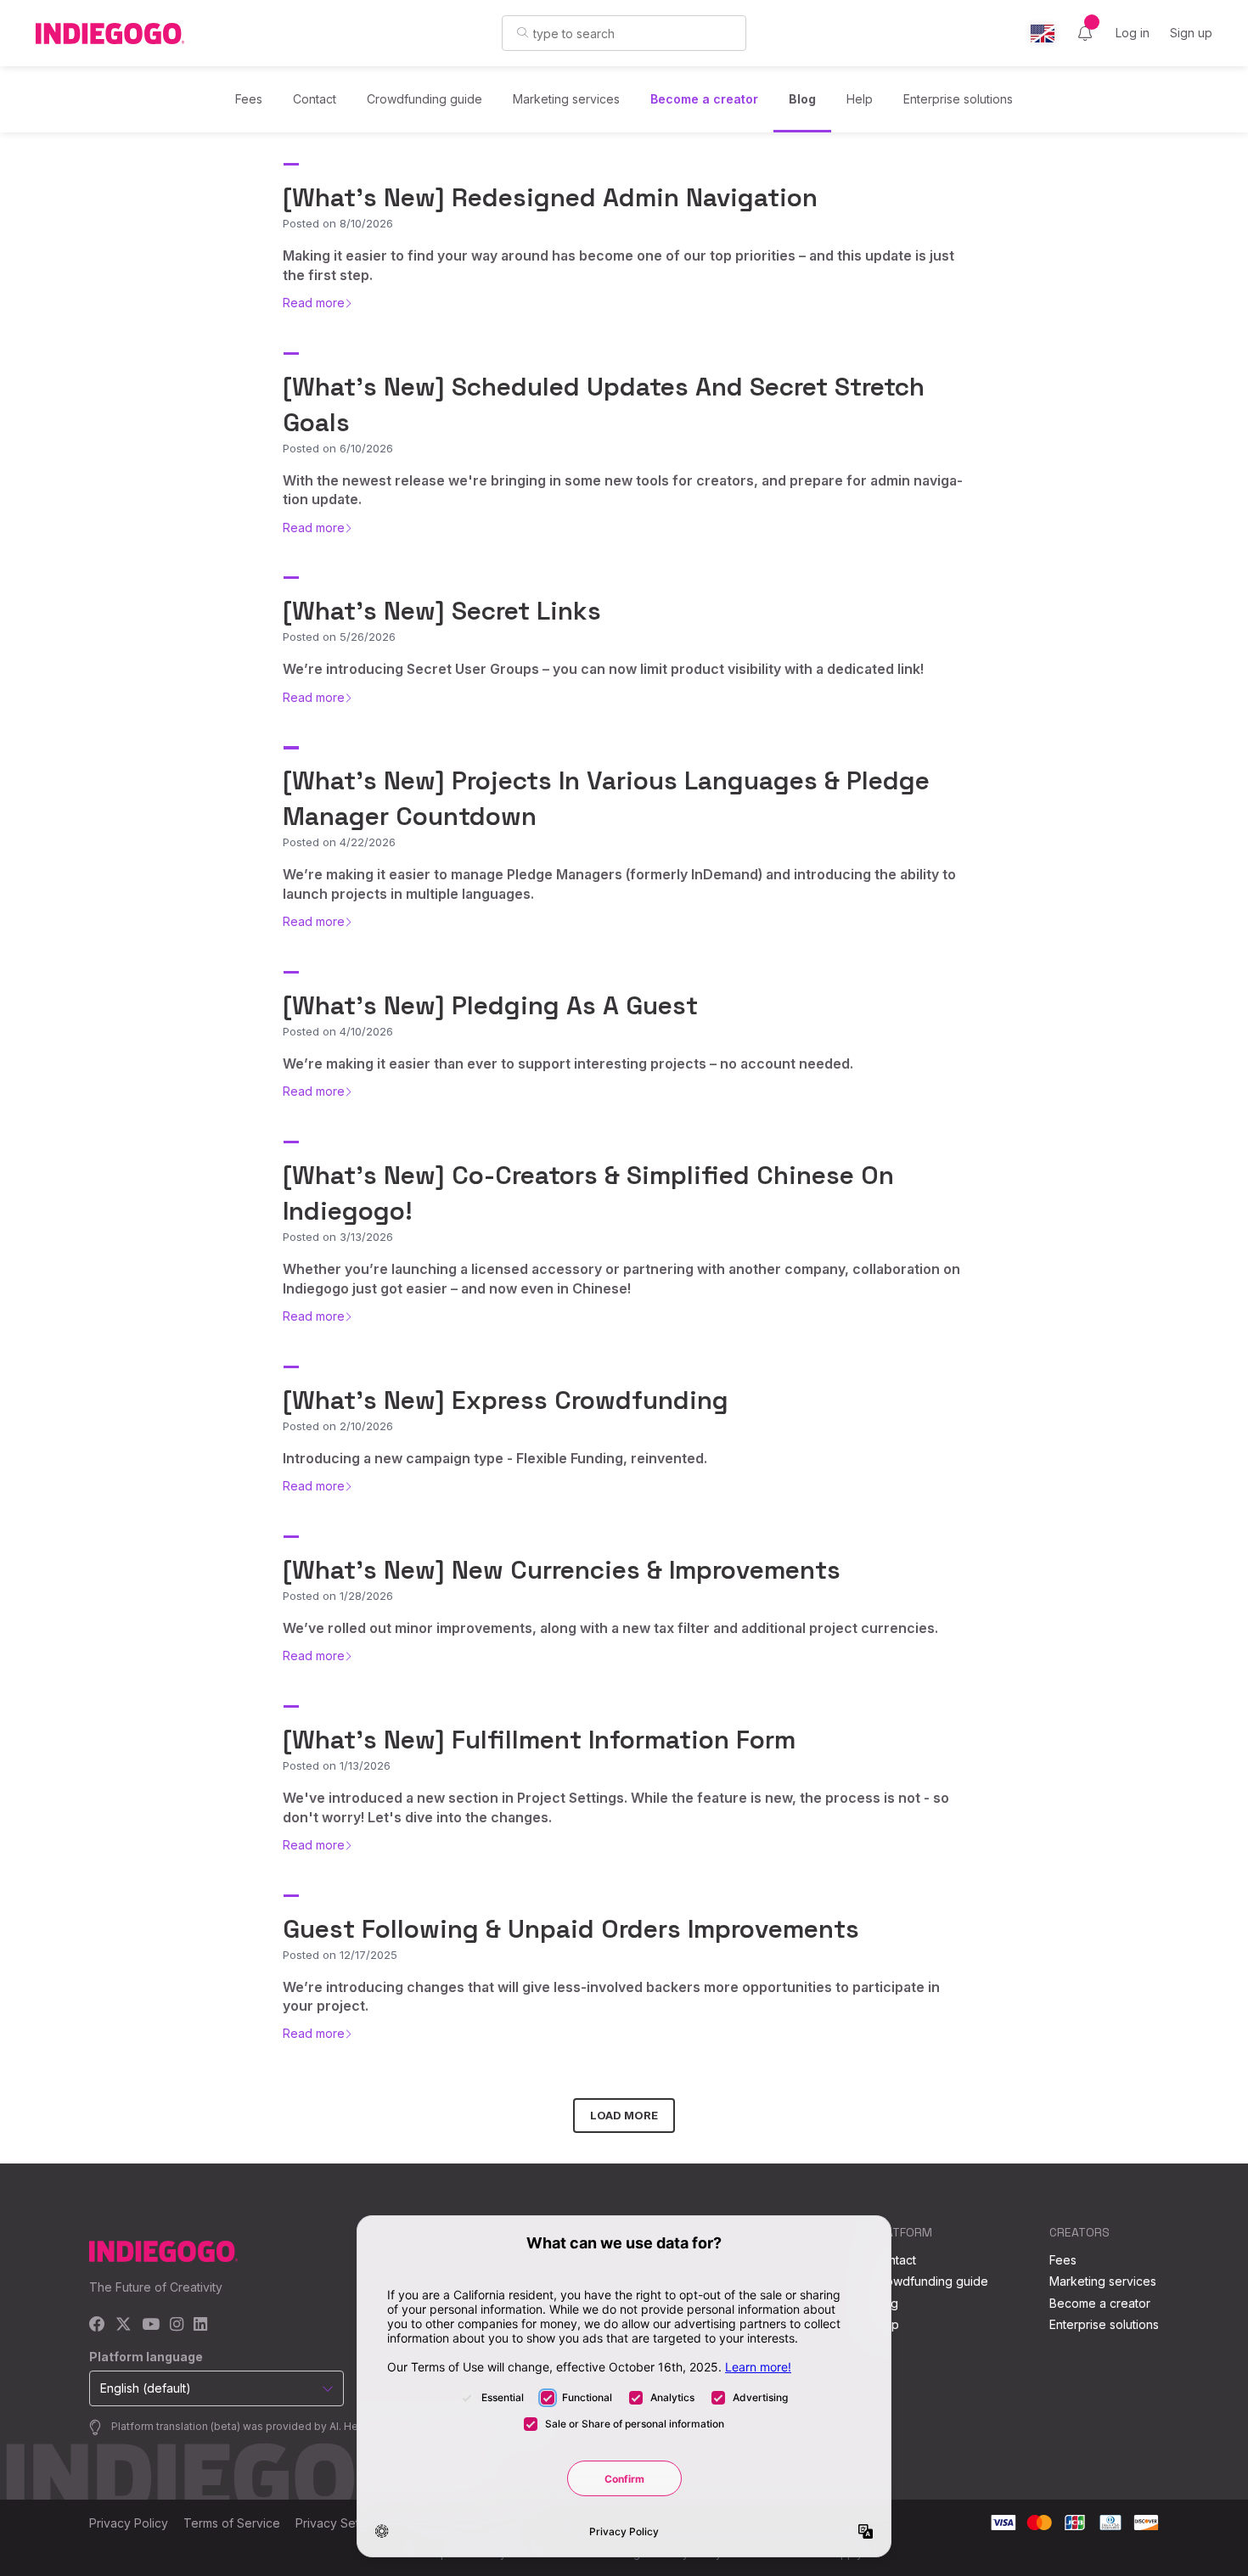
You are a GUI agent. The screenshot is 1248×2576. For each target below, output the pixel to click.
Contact (315, 99)
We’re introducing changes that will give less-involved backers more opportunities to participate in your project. (611, 1996)
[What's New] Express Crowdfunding (506, 1400)
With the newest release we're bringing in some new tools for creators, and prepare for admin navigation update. (623, 490)
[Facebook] (97, 2325)
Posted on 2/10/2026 (338, 1426)
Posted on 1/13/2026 (337, 1765)
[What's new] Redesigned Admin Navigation (550, 197)
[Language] (1043, 34)
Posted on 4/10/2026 (338, 1031)
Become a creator (704, 99)
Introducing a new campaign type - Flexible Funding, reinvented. (495, 1458)
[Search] (523, 32)
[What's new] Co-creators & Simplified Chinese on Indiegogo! (588, 1193)
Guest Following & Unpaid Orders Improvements (571, 1929)
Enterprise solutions (958, 99)
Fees (249, 99)
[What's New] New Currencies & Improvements (562, 1570)
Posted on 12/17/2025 (340, 1955)
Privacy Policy (129, 2523)
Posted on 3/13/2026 (338, 1237)
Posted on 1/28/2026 (338, 1596)
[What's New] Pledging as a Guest (490, 1005)
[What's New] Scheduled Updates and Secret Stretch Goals (604, 404)
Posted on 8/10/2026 (338, 223)
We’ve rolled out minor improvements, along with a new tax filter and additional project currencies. (610, 1628)
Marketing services (566, 99)
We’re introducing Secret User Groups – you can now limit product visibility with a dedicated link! (603, 669)
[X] (124, 2325)
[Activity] (1085, 33)
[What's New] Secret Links (442, 611)
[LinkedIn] (200, 2325)
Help (860, 99)
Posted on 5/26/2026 (339, 637)
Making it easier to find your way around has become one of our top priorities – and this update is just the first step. (618, 265)
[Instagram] (177, 2325)
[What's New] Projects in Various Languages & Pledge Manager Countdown (606, 798)
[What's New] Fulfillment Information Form (539, 1740)
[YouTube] (151, 2325)
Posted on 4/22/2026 (339, 842)
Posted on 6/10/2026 (338, 448)
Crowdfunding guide (424, 99)
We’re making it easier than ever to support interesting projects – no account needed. (568, 1064)
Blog (802, 99)
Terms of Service (232, 2523)
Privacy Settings (340, 2523)
